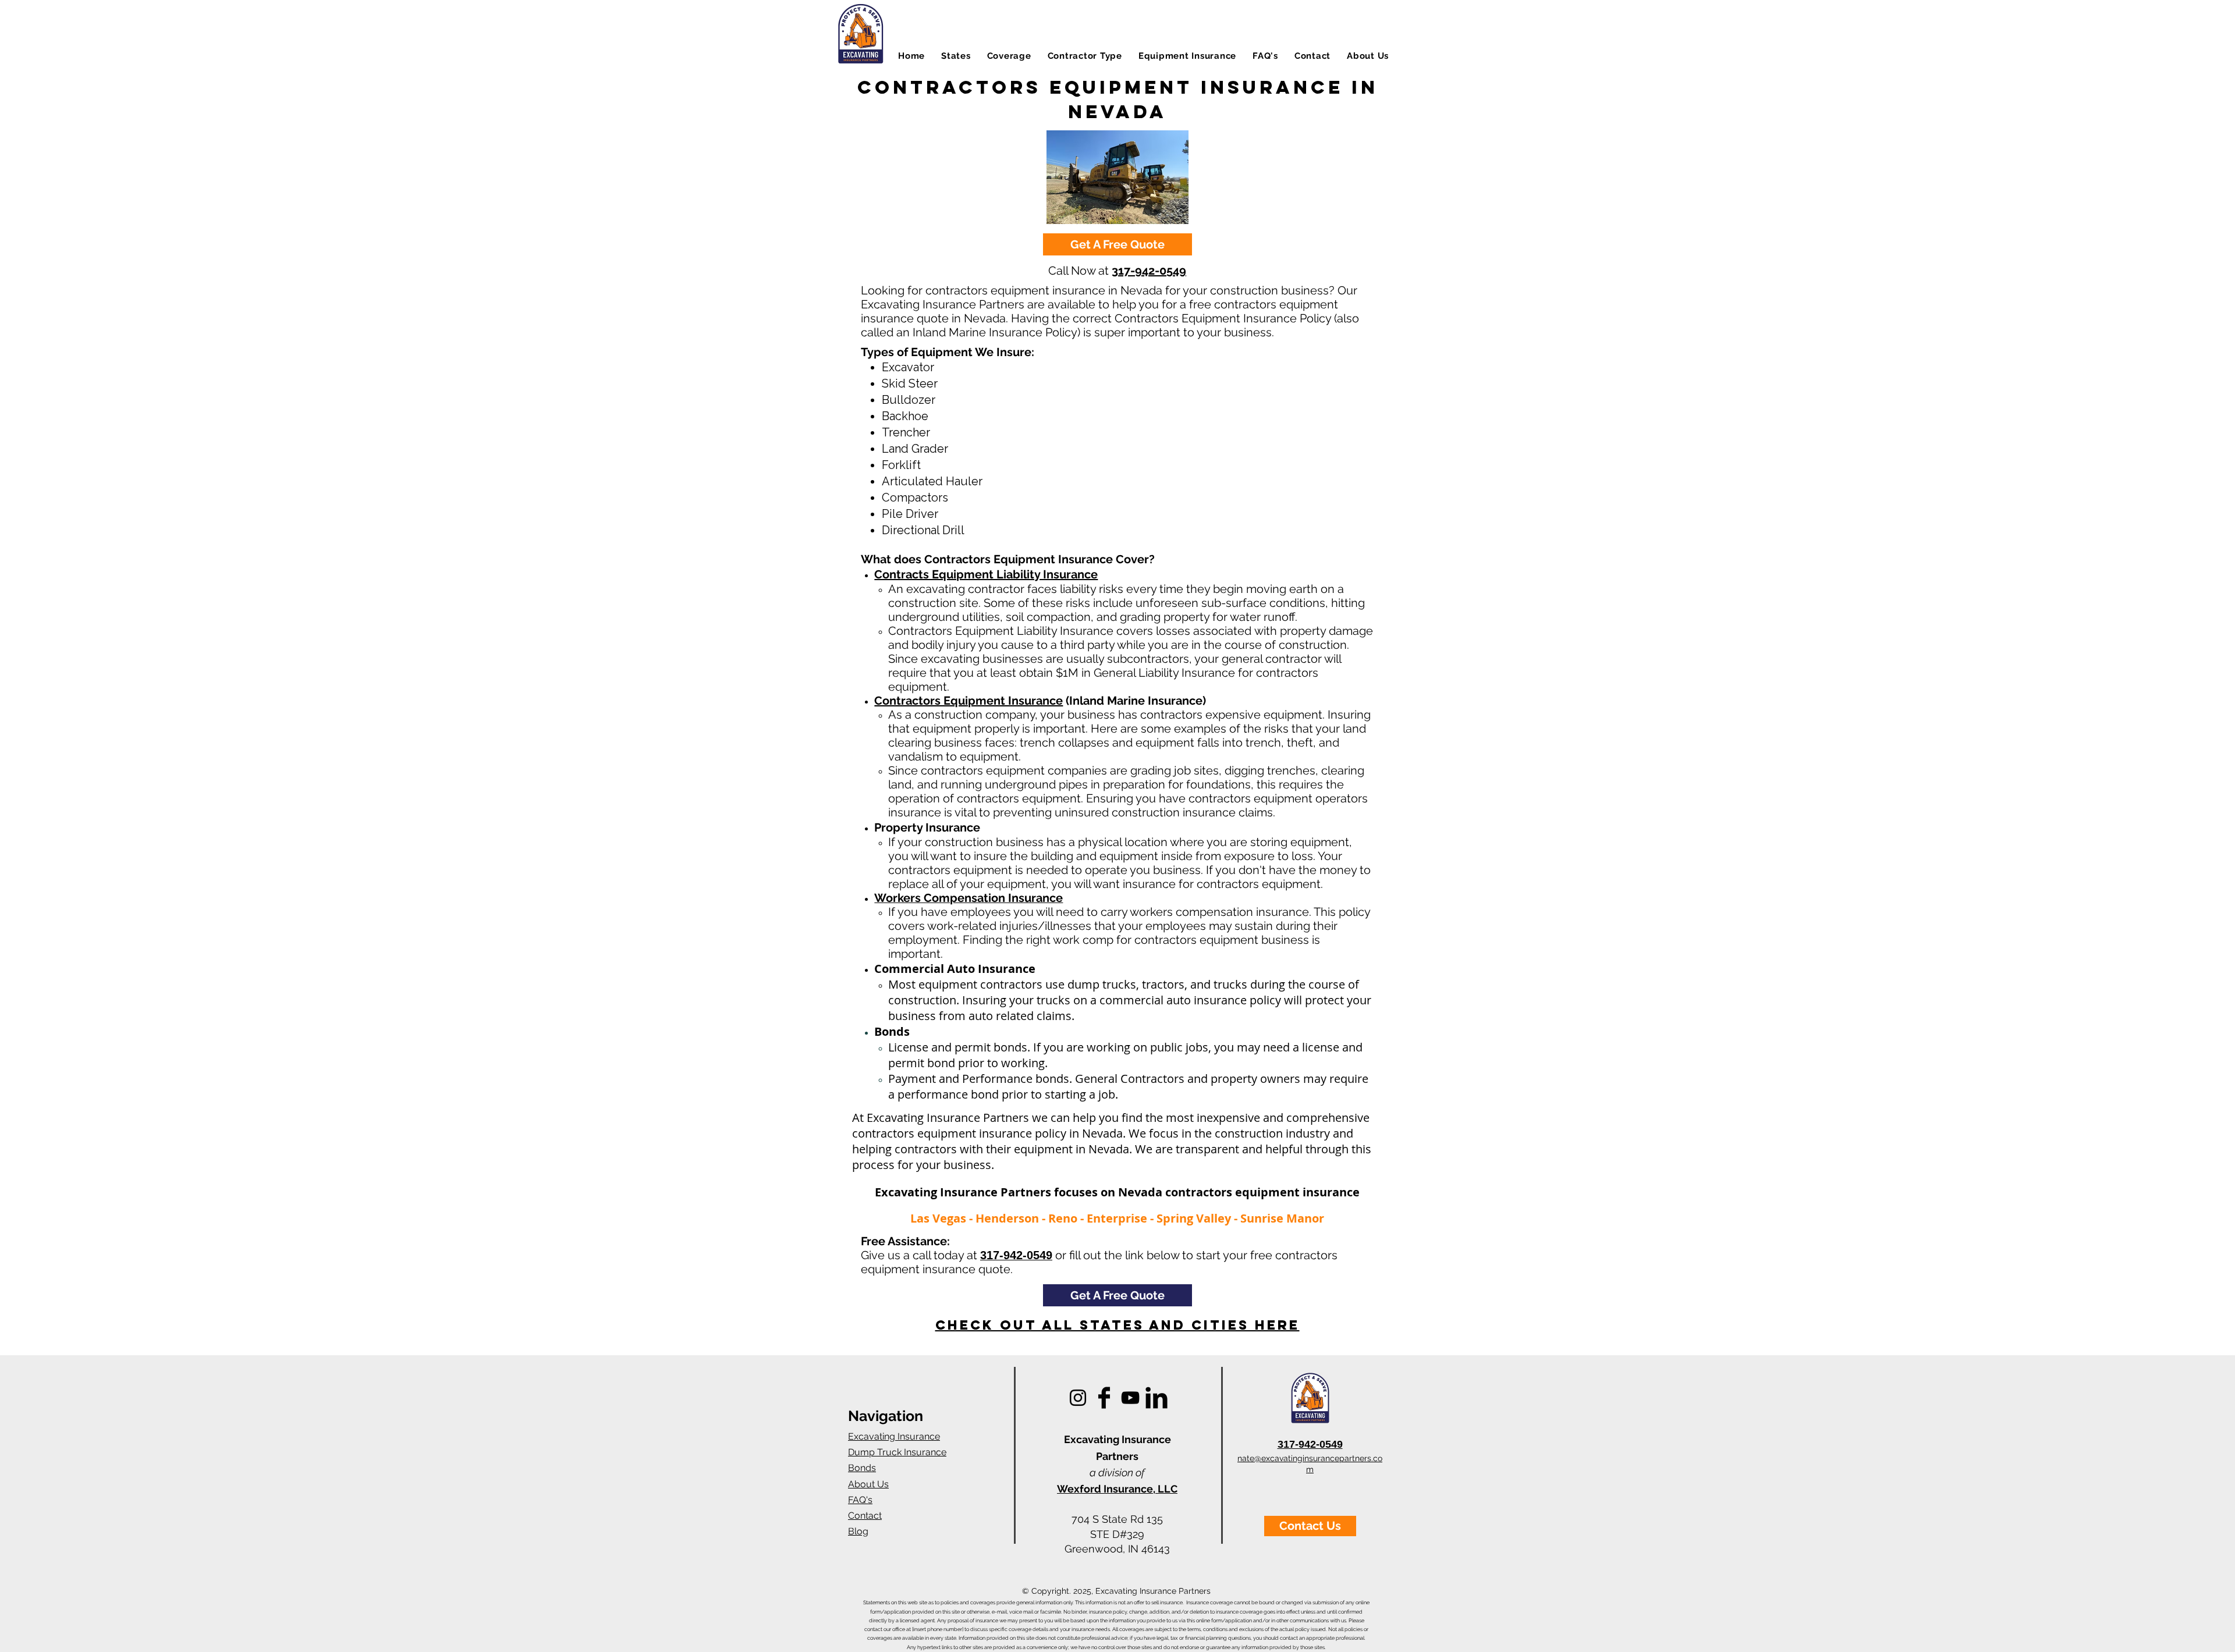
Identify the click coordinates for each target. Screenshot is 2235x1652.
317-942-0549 (1149, 271)
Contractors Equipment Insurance (968, 701)
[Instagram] (1078, 1398)
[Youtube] (1130, 1398)
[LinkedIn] (1156, 1398)
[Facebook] (1104, 1398)
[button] (956, 56)
